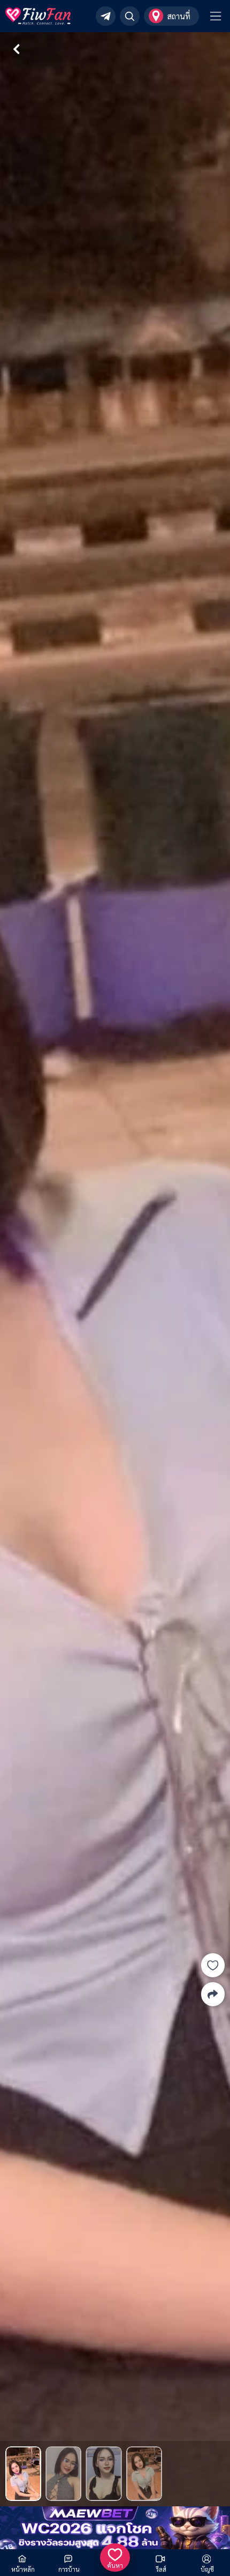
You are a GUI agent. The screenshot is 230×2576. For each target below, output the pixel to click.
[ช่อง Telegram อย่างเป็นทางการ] (106, 16)
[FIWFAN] (38, 16)
